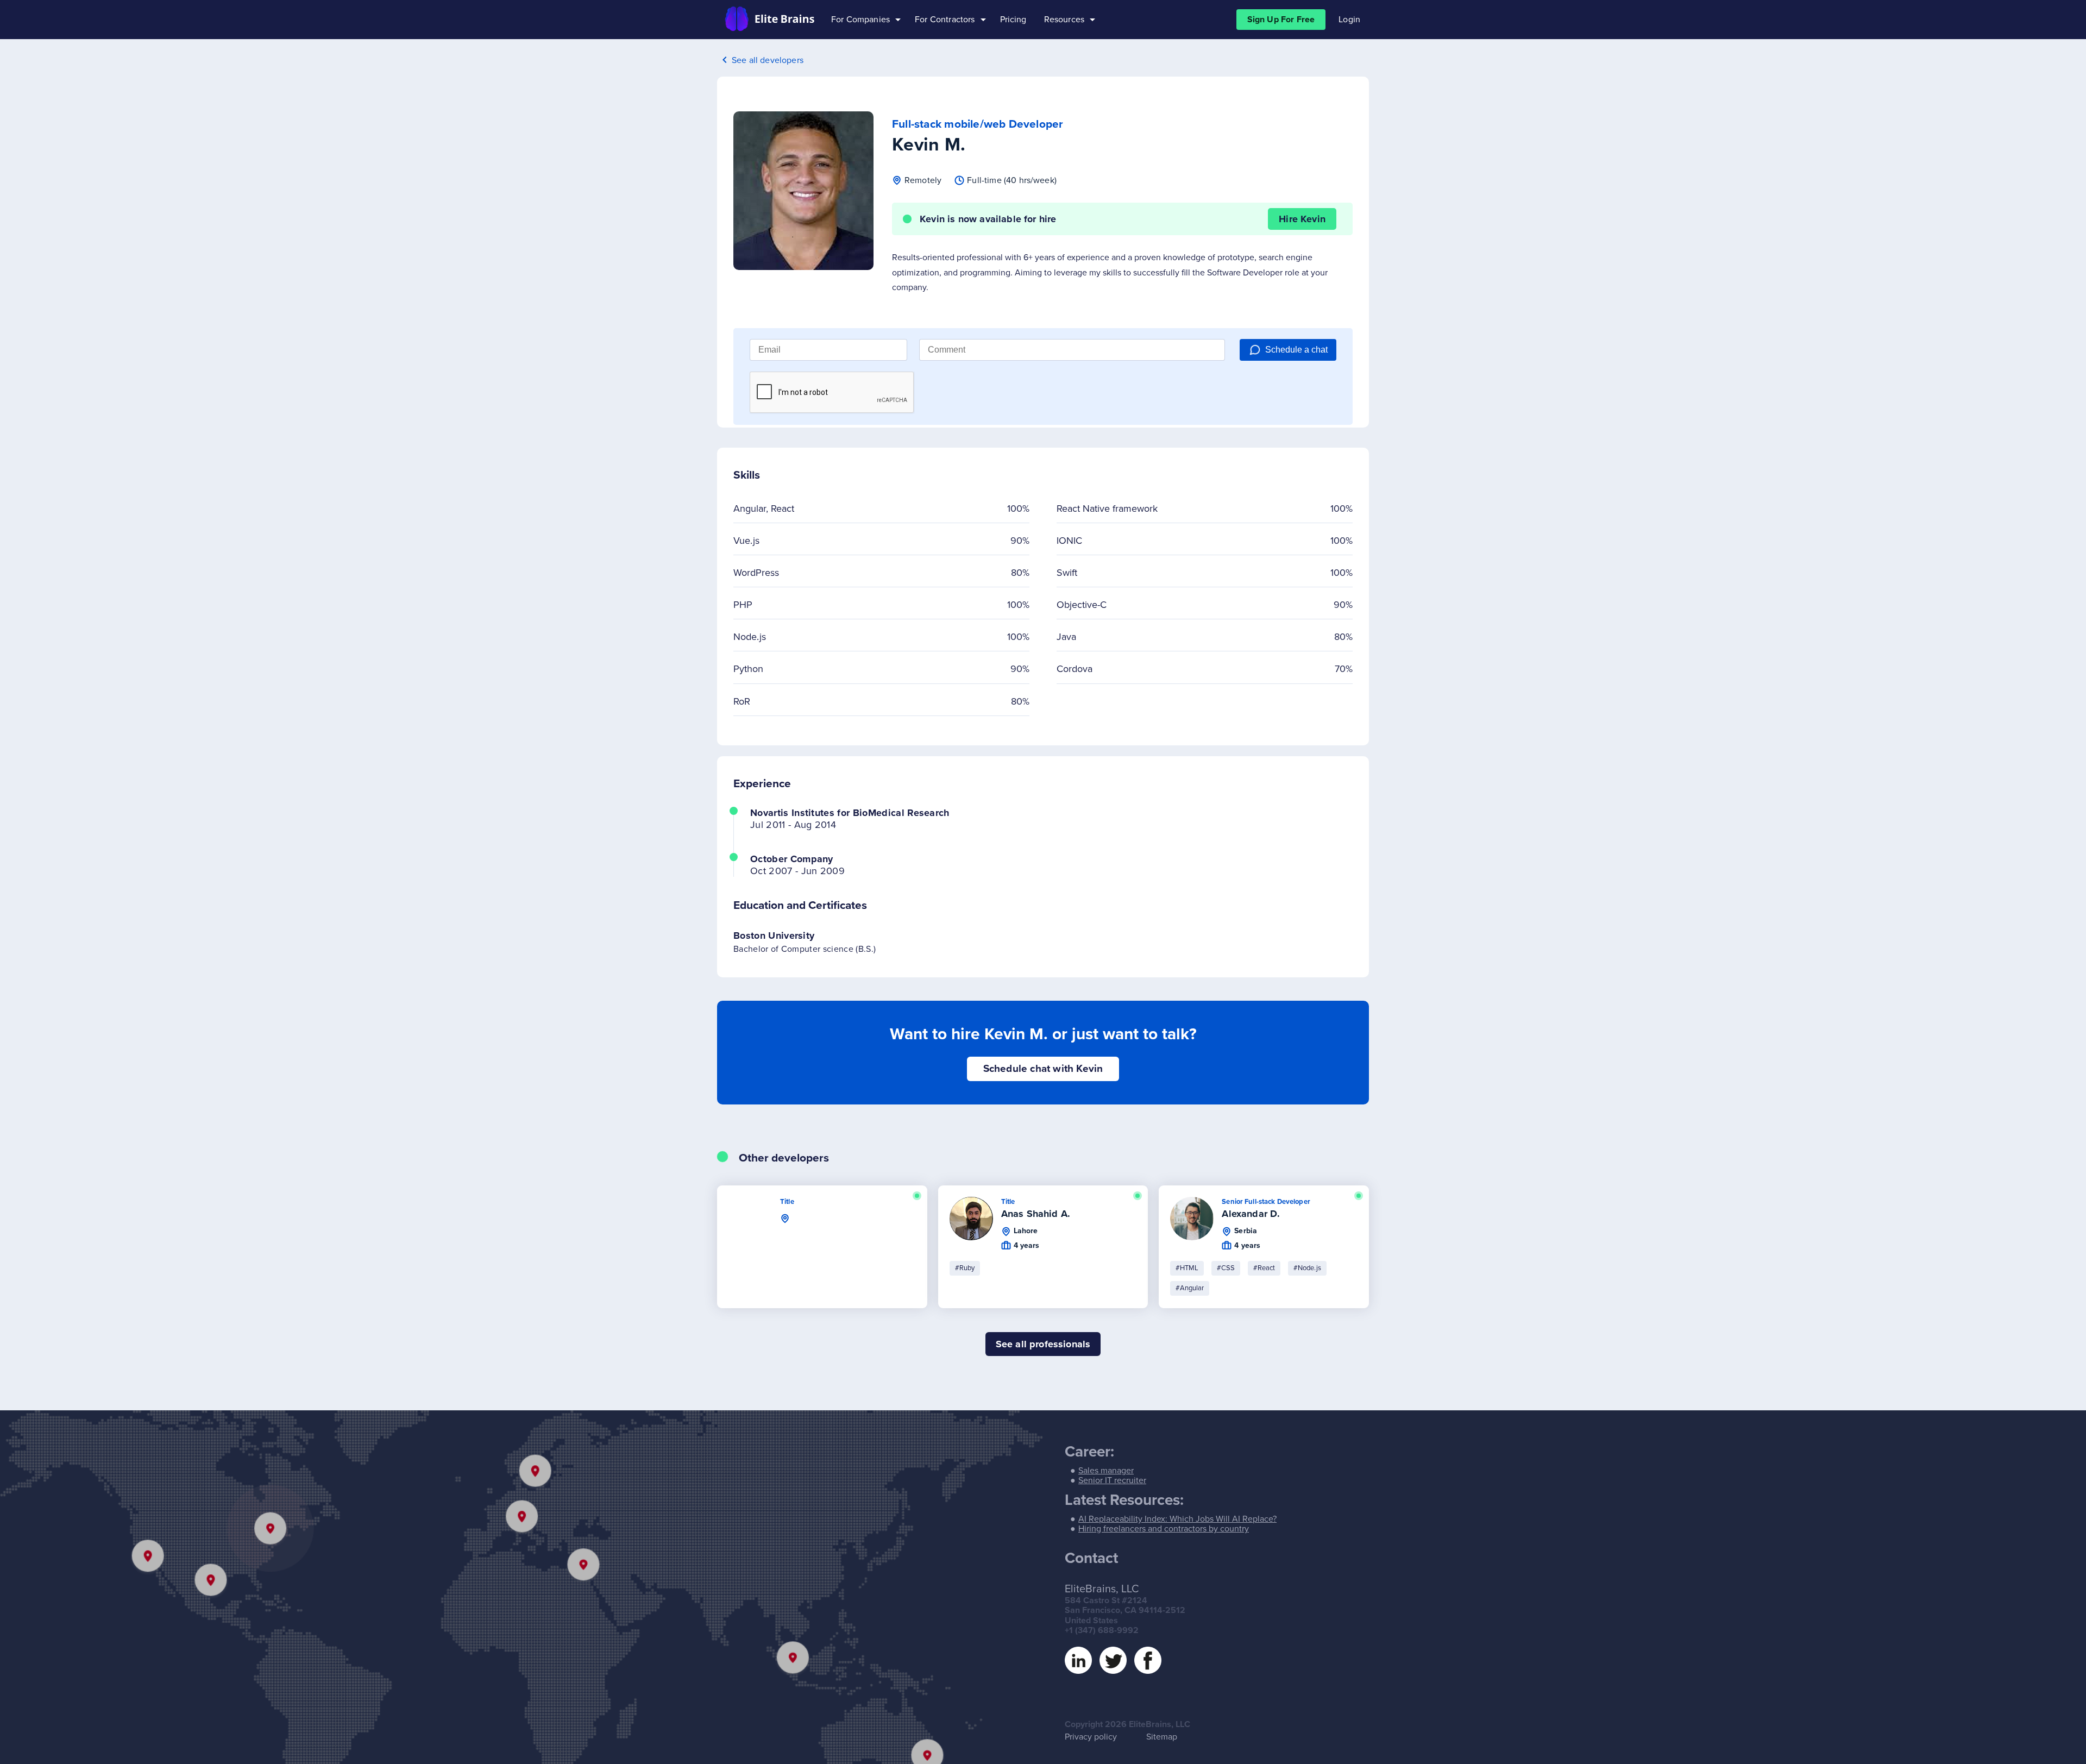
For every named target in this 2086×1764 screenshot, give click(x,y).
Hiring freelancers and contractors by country (1164, 1529)
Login (1349, 20)
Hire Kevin (1302, 219)
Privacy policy (1091, 1737)
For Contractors (945, 20)
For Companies (860, 20)
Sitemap (1162, 1737)
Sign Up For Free (1281, 20)
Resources (1064, 20)
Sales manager (1106, 1471)
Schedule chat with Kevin (1043, 1069)
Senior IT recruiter (1112, 1480)
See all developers (768, 60)
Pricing (1013, 20)
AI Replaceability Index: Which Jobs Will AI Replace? (1177, 1519)
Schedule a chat (1296, 350)
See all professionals (1043, 1344)
